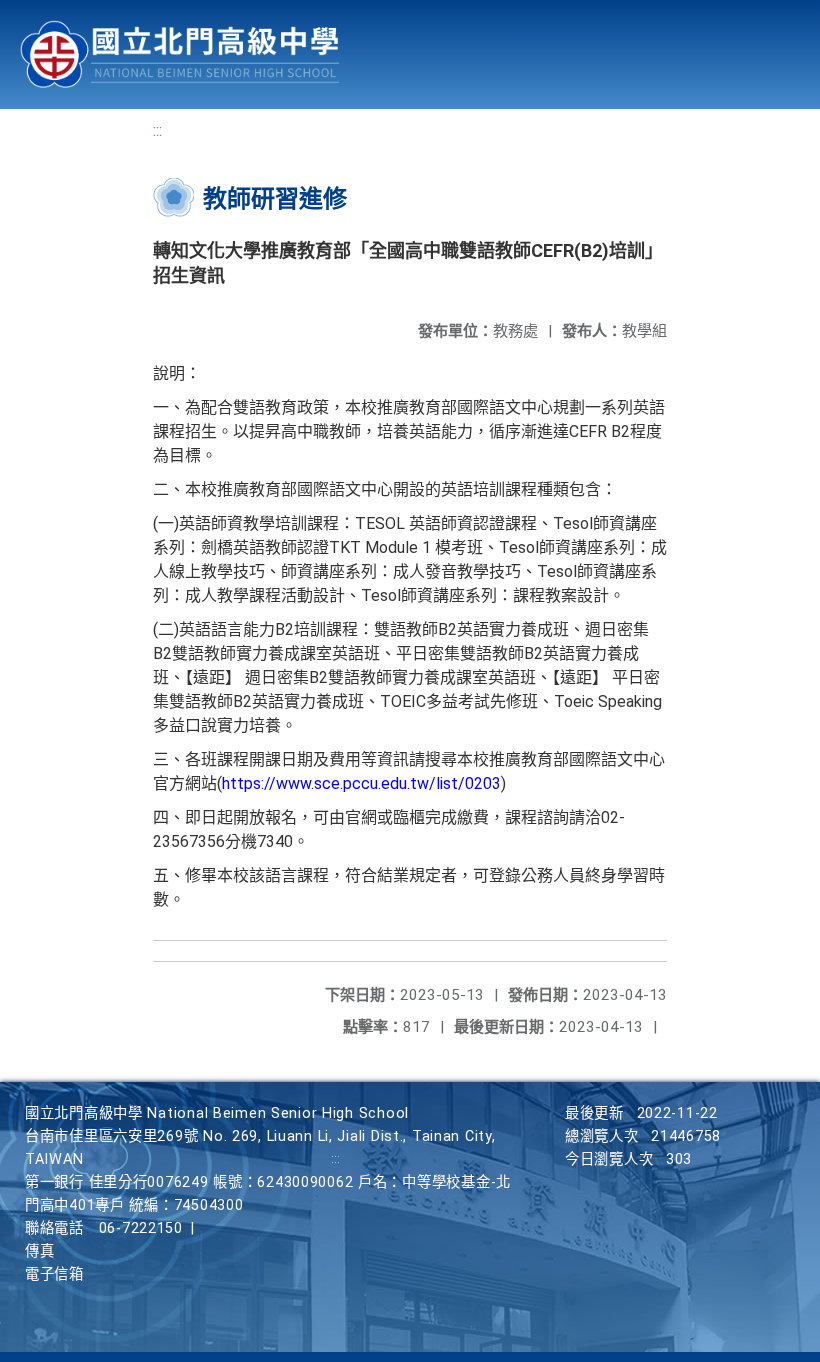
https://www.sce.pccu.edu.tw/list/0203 (361, 783)
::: (157, 130)
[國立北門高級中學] (180, 54)
